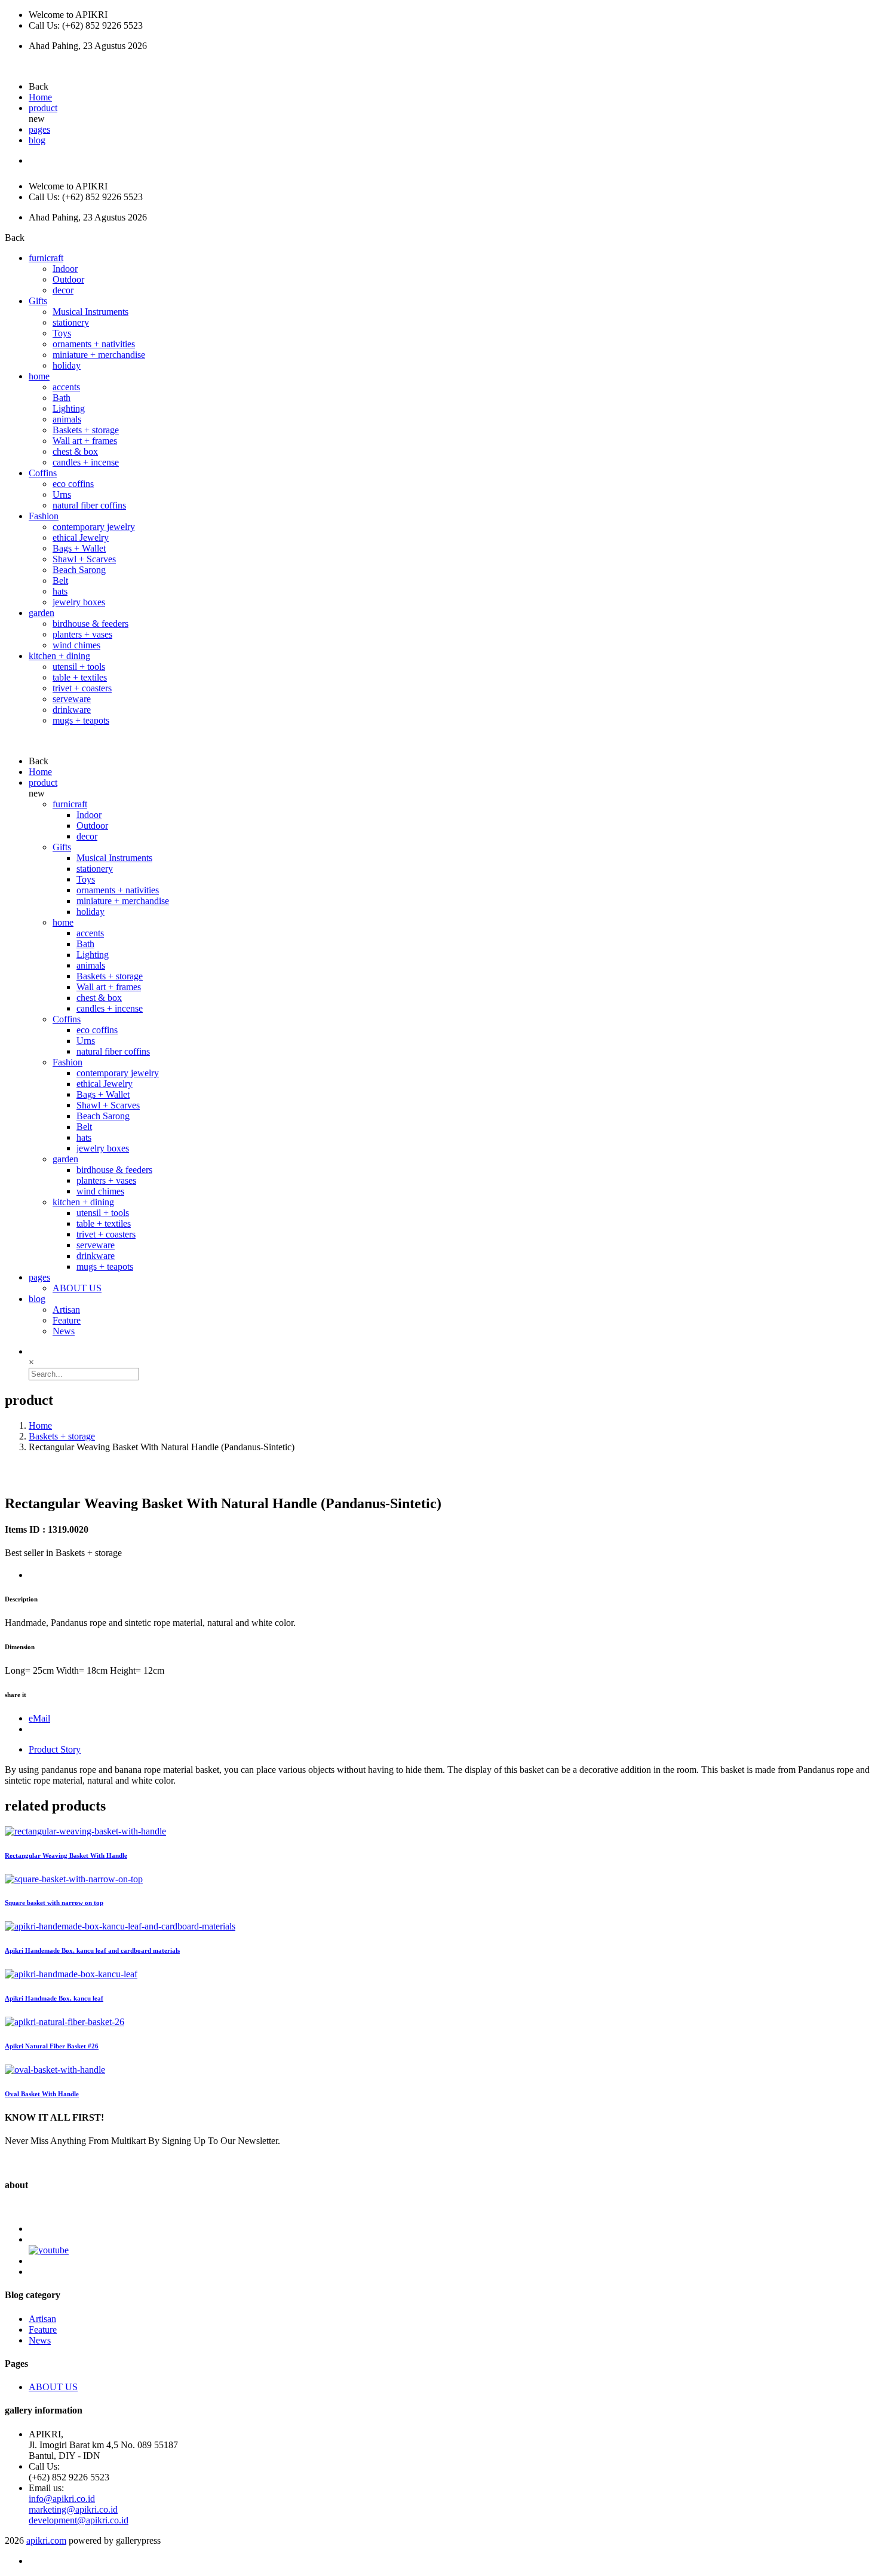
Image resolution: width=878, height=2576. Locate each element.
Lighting (69, 408)
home (39, 376)
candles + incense (86, 462)
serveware (72, 699)
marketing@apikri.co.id (73, 2509)
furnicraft (46, 258)
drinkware (72, 710)
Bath (62, 398)
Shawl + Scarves (84, 559)
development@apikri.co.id (79, 2520)
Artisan (66, 1310)
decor (63, 290)
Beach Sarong (79, 570)
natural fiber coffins (89, 505)
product (43, 108)
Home (40, 97)
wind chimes (76, 645)
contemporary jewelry (94, 527)
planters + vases (82, 634)
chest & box (75, 451)
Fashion (44, 516)
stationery (71, 322)
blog (37, 140)
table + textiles (80, 677)
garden (42, 613)
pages (39, 129)
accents (66, 387)
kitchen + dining (59, 656)
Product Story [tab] (55, 1749)
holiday (67, 365)
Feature (67, 1320)
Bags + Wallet (79, 548)
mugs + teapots (81, 720)
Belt (60, 581)
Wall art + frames (85, 441)
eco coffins (73, 484)
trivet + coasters (82, 688)
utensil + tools (79, 667)
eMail (39, 1718)
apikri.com (46, 2540)
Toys (62, 333)
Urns (62, 494)
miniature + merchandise (99, 355)
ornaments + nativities (94, 344)
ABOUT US (77, 1288)
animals (67, 419)
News (64, 1331)
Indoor (65, 269)
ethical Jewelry (81, 537)
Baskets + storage (86, 430)
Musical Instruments (90, 312)
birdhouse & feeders (90, 624)
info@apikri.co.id (62, 2499)
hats (60, 591)
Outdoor (68, 279)
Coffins (43, 473)
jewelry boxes (79, 602)
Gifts (38, 301)
